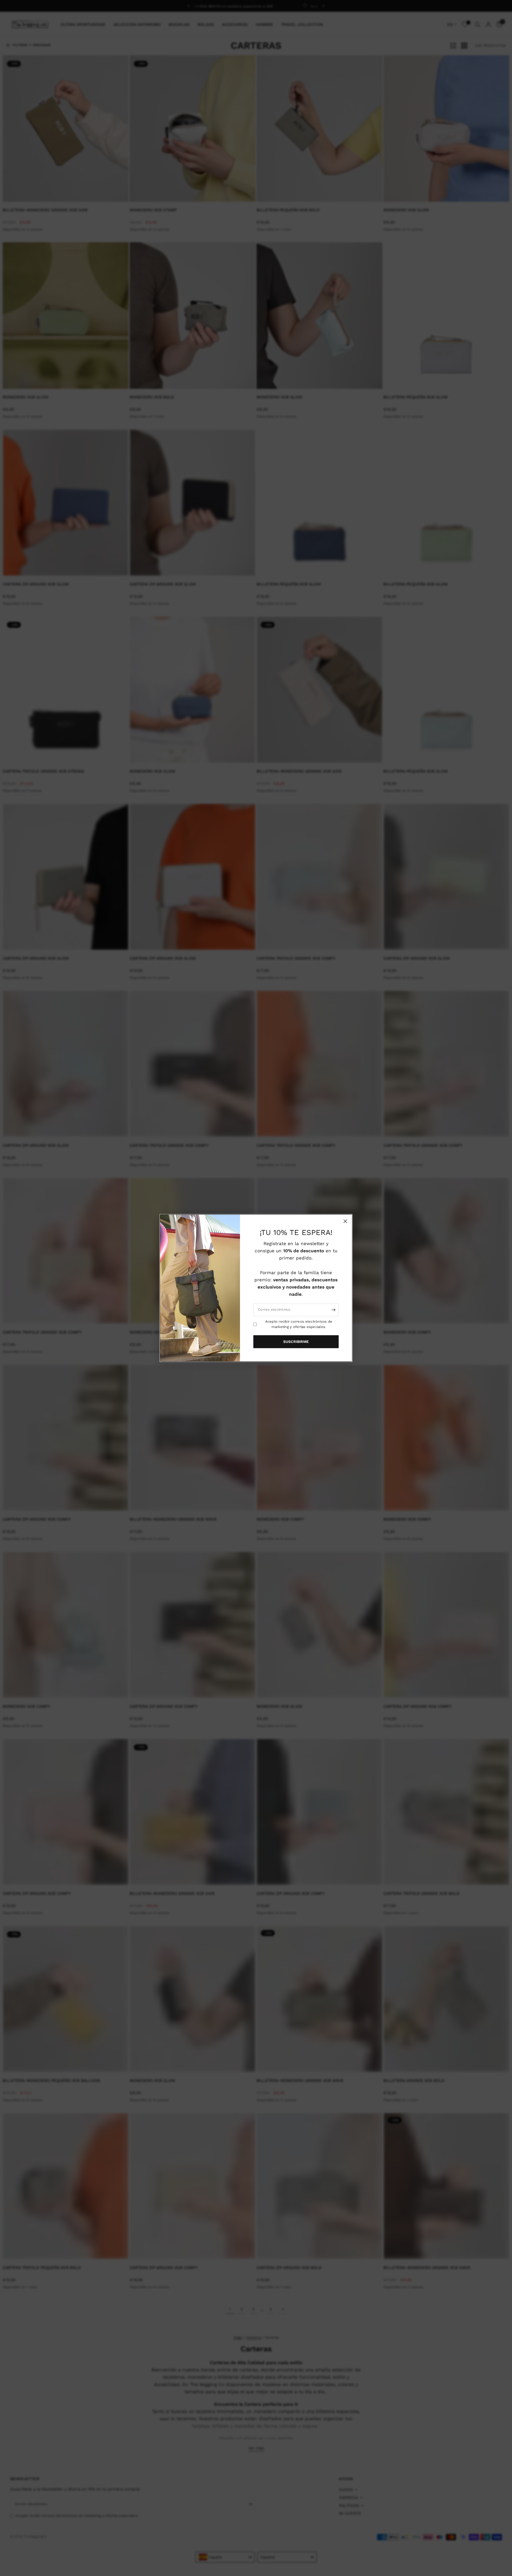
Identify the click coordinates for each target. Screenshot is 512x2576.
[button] (296, 1342)
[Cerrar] (345, 1221)
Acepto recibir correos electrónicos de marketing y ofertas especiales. (299, 1324)
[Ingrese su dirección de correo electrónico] (333, 1310)
